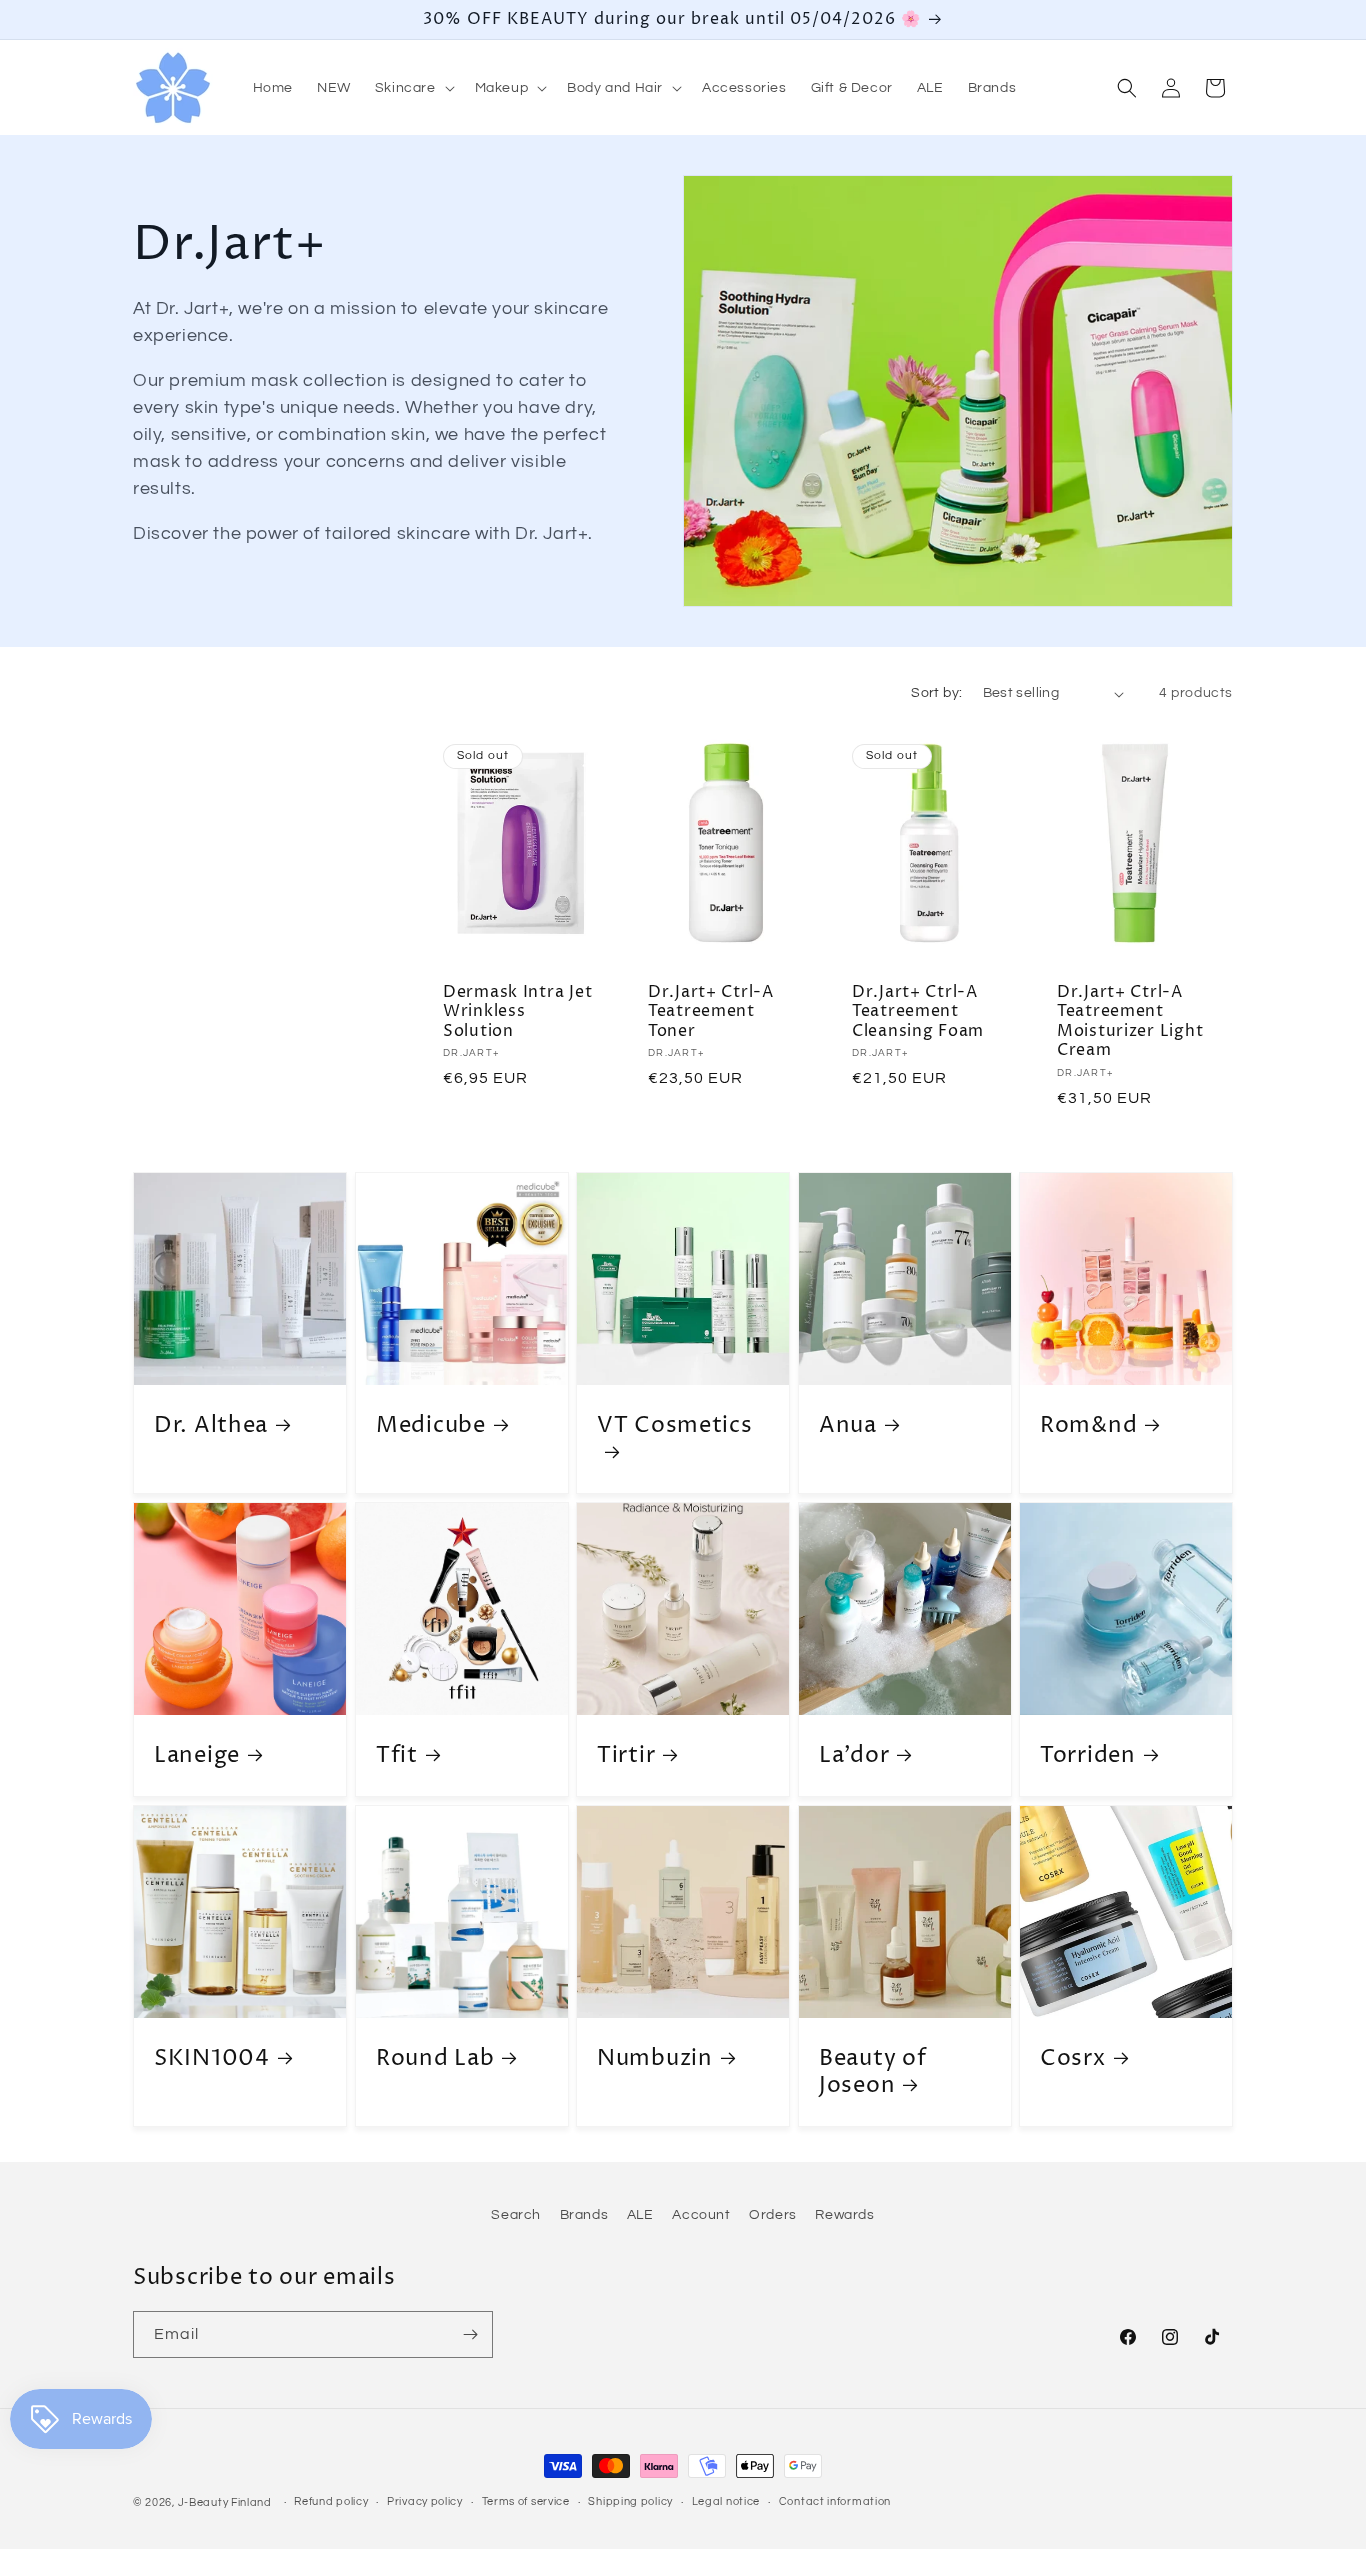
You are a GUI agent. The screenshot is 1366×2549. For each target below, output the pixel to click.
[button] (413, 88)
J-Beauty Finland (225, 2502)
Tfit (397, 1755)
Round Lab (435, 2057)
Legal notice (726, 2501)
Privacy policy (425, 2501)
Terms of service (526, 2501)
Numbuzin (655, 2057)
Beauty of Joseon (872, 2071)
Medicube (431, 1425)
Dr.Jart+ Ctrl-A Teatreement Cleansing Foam (918, 1012)
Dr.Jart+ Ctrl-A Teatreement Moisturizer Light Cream (1130, 1022)
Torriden (1088, 1755)
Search (516, 2215)
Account (701, 2215)
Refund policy (331, 2501)
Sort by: (936, 693)
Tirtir (626, 1755)
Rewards (844, 2215)
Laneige (197, 1755)
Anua (848, 1425)
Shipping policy (630, 2501)
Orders (773, 2215)
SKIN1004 (212, 2057)
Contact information (835, 2501)
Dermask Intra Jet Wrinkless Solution (517, 1012)
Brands (584, 2215)
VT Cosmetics (675, 1426)
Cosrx (1073, 2057)
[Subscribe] (470, 2334)
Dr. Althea (211, 1425)
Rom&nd (1088, 1425)
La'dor (854, 1755)
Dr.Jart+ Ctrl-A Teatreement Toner (711, 1012)
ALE (640, 2215)
